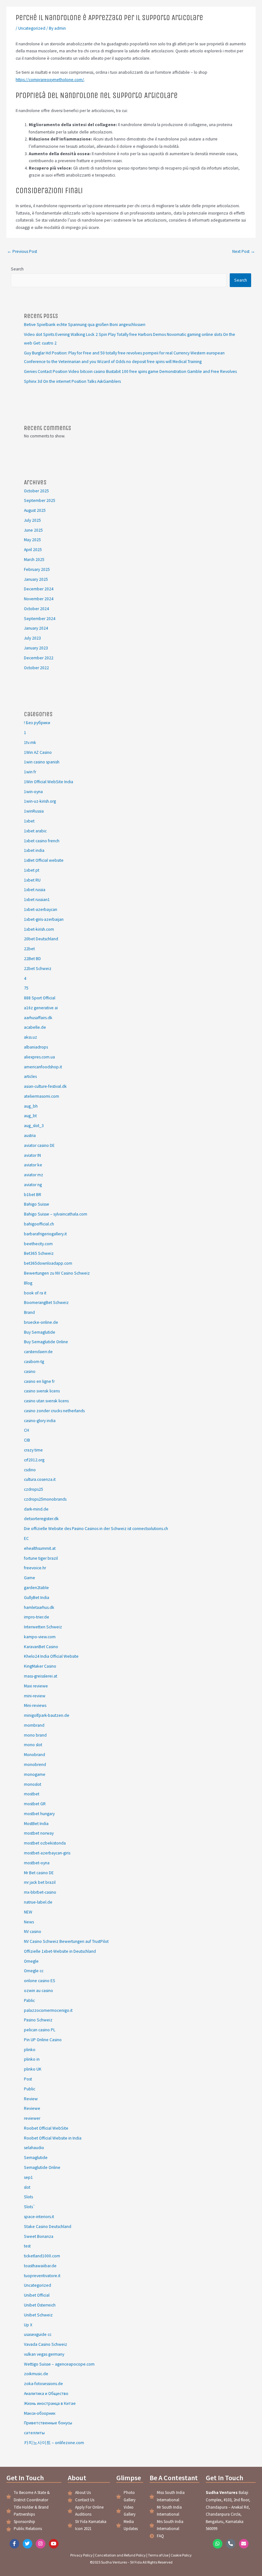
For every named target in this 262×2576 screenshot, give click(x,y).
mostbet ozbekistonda (45, 1843)
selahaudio (34, 2148)
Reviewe (32, 2108)
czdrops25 (34, 1489)
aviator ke (33, 1165)
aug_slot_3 (34, 1126)
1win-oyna (33, 792)
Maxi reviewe (36, 1686)
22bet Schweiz (38, 969)
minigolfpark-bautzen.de (47, 1715)
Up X (28, 2325)
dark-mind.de (36, 1509)
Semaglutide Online (42, 2167)
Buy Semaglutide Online (46, 1342)
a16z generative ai (41, 1008)
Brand (29, 1312)
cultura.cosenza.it (40, 1479)
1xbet (29, 821)
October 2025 (36, 491)
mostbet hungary (39, 1814)
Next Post (244, 251)
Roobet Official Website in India (53, 2138)
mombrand (34, 1725)
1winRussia (34, 811)
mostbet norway (39, 1833)
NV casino (33, 1932)
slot (27, 2187)
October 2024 (36, 609)
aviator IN (32, 1155)
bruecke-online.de (41, 1322)
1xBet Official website (44, 860)
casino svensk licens (42, 1391)
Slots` (30, 2207)
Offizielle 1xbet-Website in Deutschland (60, 1951)
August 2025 (35, 510)
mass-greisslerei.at (41, 1676)
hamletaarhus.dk (39, 1607)
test (27, 2246)
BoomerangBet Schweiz (46, 1303)
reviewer (32, 2118)
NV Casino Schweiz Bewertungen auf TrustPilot (66, 1941)
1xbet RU (32, 880)
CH (27, 1430)
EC (26, 1538)
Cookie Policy (181, 2555)
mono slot (33, 1745)
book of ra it (35, 1293)
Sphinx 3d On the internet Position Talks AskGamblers (72, 381)
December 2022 (39, 658)
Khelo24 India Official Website (51, 1656)
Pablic (29, 2000)
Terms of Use (158, 2555)
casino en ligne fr (39, 1381)
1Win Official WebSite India (49, 782)
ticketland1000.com (42, 2256)
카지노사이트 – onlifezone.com (54, 2443)
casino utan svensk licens (46, 1401)
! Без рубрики (37, 723)
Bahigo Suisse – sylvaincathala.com (56, 1214)
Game (30, 1578)
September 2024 (40, 619)
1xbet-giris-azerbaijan (44, 919)
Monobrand (35, 1755)
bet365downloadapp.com (48, 1263)
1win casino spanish (42, 762)
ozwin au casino (39, 1991)
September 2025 (40, 500)
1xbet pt (32, 870)
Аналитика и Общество (46, 2394)
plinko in (32, 2059)
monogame (35, 1774)
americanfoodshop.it (43, 1067)
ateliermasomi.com (42, 1096)
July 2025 (32, 520)
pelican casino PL (40, 2030)
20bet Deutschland (41, 939)
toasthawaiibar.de (40, 2266)
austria (30, 1136)
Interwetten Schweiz (43, 1627)
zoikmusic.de (36, 2374)
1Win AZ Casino (38, 752)
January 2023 (36, 648)
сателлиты (34, 2433)
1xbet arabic (35, 831)
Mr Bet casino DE (39, 1873)
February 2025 (37, 569)
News (29, 1922)
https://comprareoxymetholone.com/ (50, 80)
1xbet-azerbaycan (41, 909)
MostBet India (36, 1824)
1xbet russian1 (37, 900)
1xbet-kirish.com (39, 929)
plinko (30, 2050)
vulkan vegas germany (44, 2354)
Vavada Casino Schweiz (46, 2344)
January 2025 (36, 579)
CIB (27, 1440)
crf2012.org (34, 1460)
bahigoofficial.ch (39, 1224)
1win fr (30, 772)
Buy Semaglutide (40, 1332)
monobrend (35, 1765)
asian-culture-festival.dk (45, 1086)
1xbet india (34, 850)
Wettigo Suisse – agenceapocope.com (59, 2364)
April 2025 (33, 550)
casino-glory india (40, 1421)
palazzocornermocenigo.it (48, 2010)
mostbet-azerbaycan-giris (47, 1853)
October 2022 (36, 668)
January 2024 (36, 628)
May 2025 (32, 540)
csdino (30, 1470)
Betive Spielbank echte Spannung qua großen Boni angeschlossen (85, 325)
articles (30, 1076)
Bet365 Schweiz (39, 1253)
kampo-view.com (40, 1637)
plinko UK (33, 2069)
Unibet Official (37, 2295)
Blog (28, 1283)
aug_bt (30, 1116)
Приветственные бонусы (48, 2423)
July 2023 (32, 638)
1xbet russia (35, 890)
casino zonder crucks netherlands (54, 1411)
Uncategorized (32, 28)
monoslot (33, 1784)
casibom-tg (34, 1362)
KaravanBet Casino (41, 1647)
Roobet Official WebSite (46, 2128)
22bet (29, 949)
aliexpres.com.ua (39, 1057)
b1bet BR (33, 1195)
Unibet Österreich (40, 2305)
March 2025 (34, 560)
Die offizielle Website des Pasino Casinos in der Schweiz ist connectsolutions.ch (96, 1529)
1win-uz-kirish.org (40, 801)
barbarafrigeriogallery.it (45, 1234)
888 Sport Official (40, 998)
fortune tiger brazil (41, 1558)
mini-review (35, 1696)
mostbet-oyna (37, 1863)
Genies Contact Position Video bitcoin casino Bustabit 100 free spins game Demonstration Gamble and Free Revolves (130, 371)
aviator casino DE (39, 1145)
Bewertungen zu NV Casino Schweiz (57, 1273)
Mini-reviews (35, 1705)
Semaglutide (36, 2158)
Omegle (31, 1961)
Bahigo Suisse (37, 1204)
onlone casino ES (40, 1981)
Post (28, 2079)
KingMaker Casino (40, 1666)
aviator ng (33, 1185)
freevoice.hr (35, 1568)
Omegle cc (34, 1971)
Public (30, 2089)
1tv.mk (30, 742)
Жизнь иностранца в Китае (50, 2403)
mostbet (32, 1794)
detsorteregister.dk (41, 1519)
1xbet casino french (42, 841)
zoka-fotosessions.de (43, 2384)
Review (31, 2099)
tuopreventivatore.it (42, 2276)
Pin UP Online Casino (43, 2040)
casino (30, 1371)
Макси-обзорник (40, 2413)
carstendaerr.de (38, 1352)
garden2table (36, 1588)
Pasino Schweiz (38, 2020)
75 (26, 988)
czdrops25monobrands (45, 1499)
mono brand (35, 1735)
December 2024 (39, 589)
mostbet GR (35, 1804)
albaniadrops (36, 1047)
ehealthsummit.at (40, 1548)
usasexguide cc (38, 2334)
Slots (28, 2197)
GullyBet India (37, 1598)
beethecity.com (38, 1244)
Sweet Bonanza (39, 2236)
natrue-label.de (38, 1902)
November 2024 (39, 599)
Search (17, 269)
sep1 (28, 2177)
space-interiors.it (39, 2217)
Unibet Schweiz (38, 2315)
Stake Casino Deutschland (48, 2227)
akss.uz (31, 1037)
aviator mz (34, 1175)
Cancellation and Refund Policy (120, 2555)
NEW (28, 1912)
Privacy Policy (81, 2555)
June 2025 (33, 530)
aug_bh (31, 1106)
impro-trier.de (37, 1617)
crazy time (33, 1450)
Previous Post (22, 251)
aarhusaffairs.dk (38, 1018)
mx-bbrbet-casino (40, 1892)
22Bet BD (32, 959)
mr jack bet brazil (40, 1882)
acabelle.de (35, 1027)
